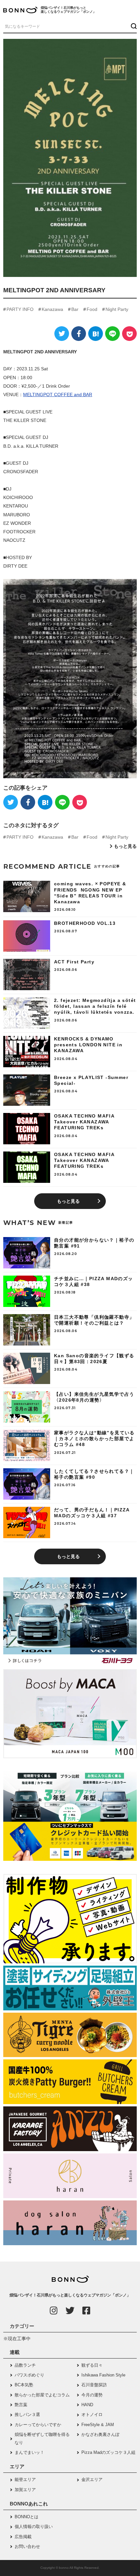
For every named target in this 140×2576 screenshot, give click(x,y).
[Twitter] (62, 334)
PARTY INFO (20, 309)
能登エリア (25, 2479)
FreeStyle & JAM (98, 2425)
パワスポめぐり (29, 2375)
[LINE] (112, 334)
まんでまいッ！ (29, 2452)
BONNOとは (27, 2517)
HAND (87, 2405)
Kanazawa (52, 309)
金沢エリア (92, 2479)
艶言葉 (21, 2405)
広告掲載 (23, 2537)
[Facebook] (79, 334)
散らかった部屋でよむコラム (42, 2395)
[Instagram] (54, 2310)
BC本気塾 (24, 2385)
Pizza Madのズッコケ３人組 (108, 2452)
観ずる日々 (92, 2365)
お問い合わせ (27, 2546)
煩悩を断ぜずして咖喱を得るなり (42, 2438)
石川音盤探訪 (94, 2385)
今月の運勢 (92, 2395)
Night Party (117, 309)
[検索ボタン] (133, 26)
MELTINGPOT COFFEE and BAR (58, 394)
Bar (75, 309)
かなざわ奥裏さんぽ (100, 2434)
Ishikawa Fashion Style (103, 2375)
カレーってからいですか (38, 2425)
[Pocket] (129, 334)
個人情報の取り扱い (34, 2527)
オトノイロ (92, 2415)
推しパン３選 (27, 2415)
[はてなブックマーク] (96, 334)
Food (92, 309)
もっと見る (125, 846)
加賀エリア (25, 2490)
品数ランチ (25, 2365)
